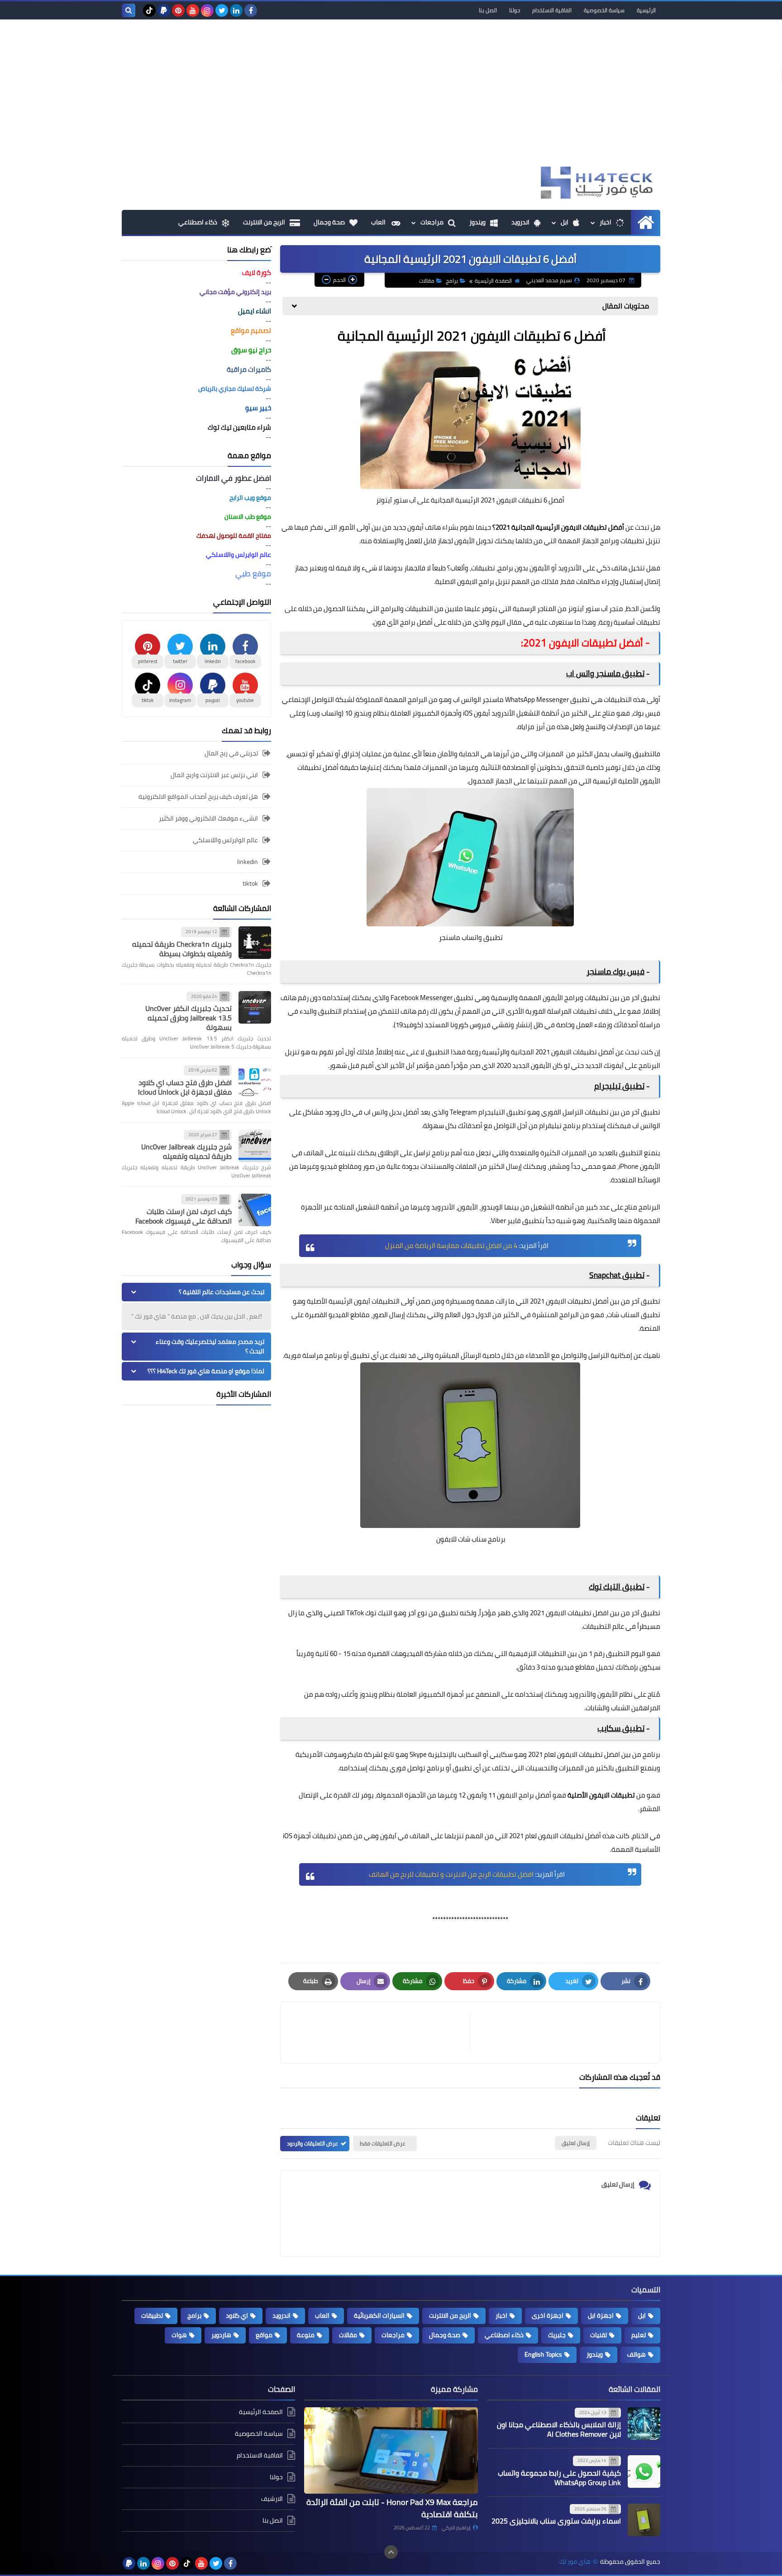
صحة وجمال (329, 222)
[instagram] (207, 10)
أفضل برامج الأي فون (403, 622)
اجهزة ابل (601, 2315)
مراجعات (432, 222)
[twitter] (222, 10)
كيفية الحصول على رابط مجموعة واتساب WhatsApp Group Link (559, 2478)
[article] (380, 2033)
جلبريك (557, 2335)
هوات (179, 2335)
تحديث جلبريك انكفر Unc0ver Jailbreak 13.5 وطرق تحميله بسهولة (188, 1018)
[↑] (391, 2552)
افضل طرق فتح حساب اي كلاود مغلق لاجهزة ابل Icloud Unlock (185, 1087)
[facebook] (251, 10)
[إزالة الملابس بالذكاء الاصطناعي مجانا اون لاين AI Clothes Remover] (644, 2424)
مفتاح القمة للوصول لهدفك (234, 536)
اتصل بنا (488, 10)
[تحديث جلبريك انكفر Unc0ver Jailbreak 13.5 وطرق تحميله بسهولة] (255, 1007)
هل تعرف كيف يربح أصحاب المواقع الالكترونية (198, 797)
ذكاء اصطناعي (198, 222)
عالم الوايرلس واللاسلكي (225, 840)
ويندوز (477, 222)
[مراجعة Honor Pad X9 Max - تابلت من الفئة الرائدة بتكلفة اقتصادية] (391, 2451)
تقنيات (598, 2335)
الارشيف (272, 2499)
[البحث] (129, 10)
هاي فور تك (575, 2562)
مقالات (427, 281)
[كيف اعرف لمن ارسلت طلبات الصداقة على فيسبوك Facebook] (255, 1210)
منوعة (306, 2335)
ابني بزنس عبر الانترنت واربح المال (214, 775)
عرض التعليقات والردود (312, 2143)
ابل (565, 222)
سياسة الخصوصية (604, 10)
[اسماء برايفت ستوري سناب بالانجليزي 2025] (644, 2520)
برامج (452, 281)
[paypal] (164, 10)
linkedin (248, 862)
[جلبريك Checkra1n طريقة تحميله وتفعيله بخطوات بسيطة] (255, 943)
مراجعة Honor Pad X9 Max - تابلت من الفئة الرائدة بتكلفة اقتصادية (392, 2508)
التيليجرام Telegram (477, 1112)
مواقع (264, 2335)
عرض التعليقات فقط (383, 2143)
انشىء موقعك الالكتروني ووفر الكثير (208, 818)
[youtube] (193, 10)
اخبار (606, 222)
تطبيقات (152, 2315)
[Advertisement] (391, 96)
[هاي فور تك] (595, 183)
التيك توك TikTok (369, 1613)
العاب (379, 222)
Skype (418, 1754)
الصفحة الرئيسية (493, 281)
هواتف (637, 2354)
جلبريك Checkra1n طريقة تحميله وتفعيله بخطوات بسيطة (182, 949)
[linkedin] (236, 10)
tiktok (250, 883)
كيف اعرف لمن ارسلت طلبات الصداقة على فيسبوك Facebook (184, 1216)
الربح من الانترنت (264, 222)
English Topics (543, 2354)
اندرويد (520, 222)
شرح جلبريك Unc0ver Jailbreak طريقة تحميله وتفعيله (186, 1151)
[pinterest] (178, 10)
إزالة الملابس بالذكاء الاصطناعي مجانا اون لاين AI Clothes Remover (559, 2429)
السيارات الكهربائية (379, 2315)
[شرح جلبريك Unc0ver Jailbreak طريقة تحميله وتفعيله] (255, 1146)
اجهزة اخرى (548, 2315)
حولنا (515, 10)
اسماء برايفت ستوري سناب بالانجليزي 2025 (556, 2521)
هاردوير (221, 2335)
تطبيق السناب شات (634, 1315)
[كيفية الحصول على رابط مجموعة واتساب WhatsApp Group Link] (644, 2472)
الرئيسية (646, 10)
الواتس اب (467, 700)
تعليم (639, 2335)
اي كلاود (237, 2315)
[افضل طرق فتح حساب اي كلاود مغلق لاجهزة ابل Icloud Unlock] (255, 1081)
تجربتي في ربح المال (231, 754)
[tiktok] (149, 10)
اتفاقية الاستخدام (552, 10)
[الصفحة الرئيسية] (646, 222)
